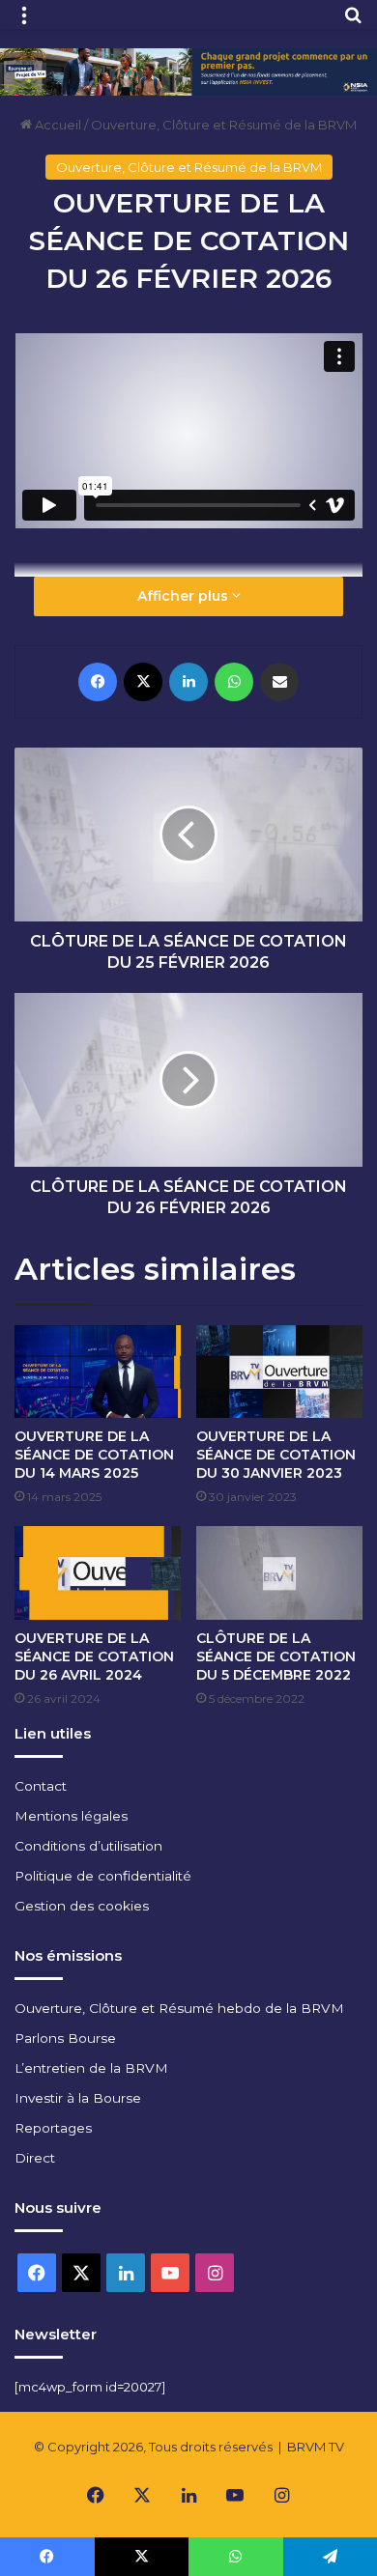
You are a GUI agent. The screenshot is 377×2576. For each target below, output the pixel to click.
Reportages (53, 2128)
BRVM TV (316, 2447)
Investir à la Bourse (78, 2098)
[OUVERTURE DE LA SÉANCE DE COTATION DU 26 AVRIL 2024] (98, 1573)
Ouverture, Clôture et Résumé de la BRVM (224, 125)
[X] (143, 682)
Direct (35, 2158)
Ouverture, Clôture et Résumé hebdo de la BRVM (179, 2008)
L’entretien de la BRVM (91, 2068)
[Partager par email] (279, 682)
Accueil (57, 125)
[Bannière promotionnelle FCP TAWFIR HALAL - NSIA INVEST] (188, 71)
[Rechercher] (353, 22)
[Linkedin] (188, 682)
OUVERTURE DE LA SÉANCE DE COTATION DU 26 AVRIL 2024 (94, 1656)
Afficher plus (185, 596)
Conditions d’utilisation (88, 1846)
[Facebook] (98, 682)
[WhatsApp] (234, 682)
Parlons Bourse (65, 2038)
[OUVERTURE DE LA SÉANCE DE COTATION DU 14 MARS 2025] (98, 1372)
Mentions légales (71, 1816)
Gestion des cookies (82, 1906)
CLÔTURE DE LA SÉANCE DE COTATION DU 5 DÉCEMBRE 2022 (276, 1656)
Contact (41, 1786)
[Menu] (24, 22)
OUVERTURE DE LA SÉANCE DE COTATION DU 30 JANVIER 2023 (276, 1455)
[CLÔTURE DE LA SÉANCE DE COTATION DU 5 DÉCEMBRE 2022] (279, 1573)
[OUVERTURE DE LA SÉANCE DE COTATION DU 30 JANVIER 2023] (279, 1372)
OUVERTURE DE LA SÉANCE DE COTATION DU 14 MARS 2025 (94, 1455)
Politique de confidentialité (103, 1876)
